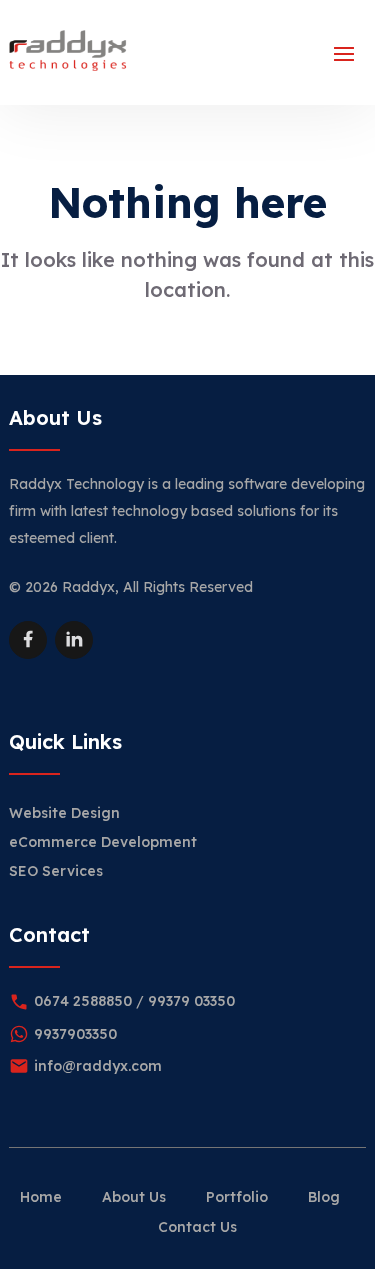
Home (41, 1197)
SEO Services (56, 871)
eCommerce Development (103, 842)
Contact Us (197, 1227)
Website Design (64, 813)
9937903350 (75, 1034)
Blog (324, 1197)
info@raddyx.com (98, 1066)
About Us (134, 1197)
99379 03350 (191, 1001)
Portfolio (237, 1197)
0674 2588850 (83, 1001)
